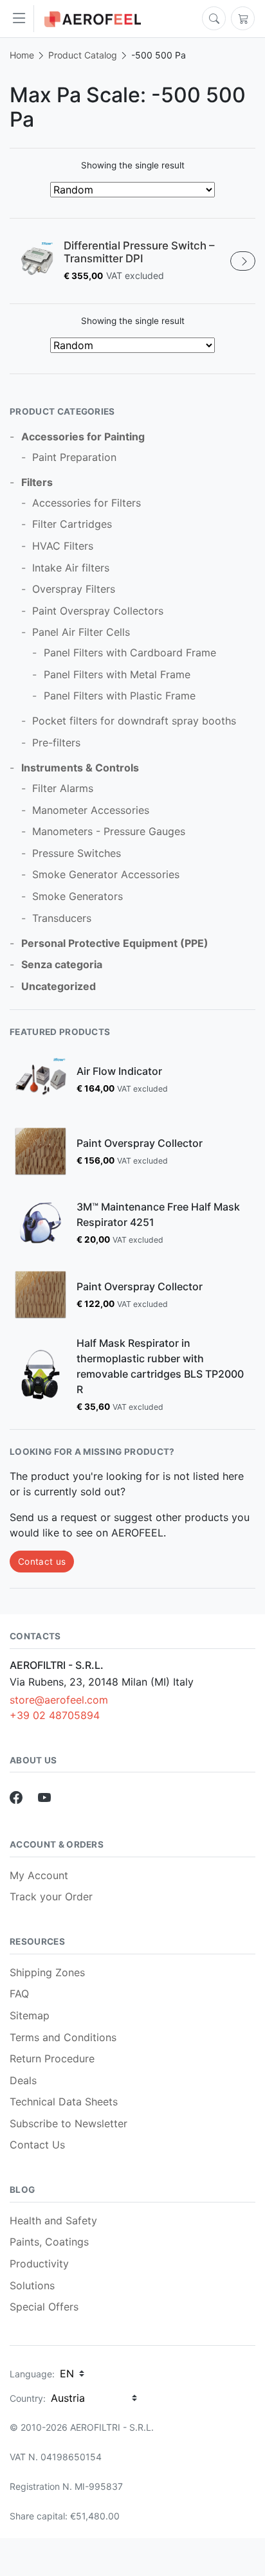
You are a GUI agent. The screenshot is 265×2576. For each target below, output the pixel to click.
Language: (32, 2374)
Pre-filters (56, 743)
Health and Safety (53, 2220)
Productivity (39, 2264)
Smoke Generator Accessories (106, 874)
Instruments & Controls (80, 768)
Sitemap (30, 2015)
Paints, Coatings (49, 2242)
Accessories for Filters (87, 503)
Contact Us (37, 2145)
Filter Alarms (63, 788)
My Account (39, 1875)
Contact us (42, 1562)
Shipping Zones (47, 1972)
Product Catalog (83, 55)
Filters (37, 482)
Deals (23, 2080)
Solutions (32, 2285)
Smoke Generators (78, 896)
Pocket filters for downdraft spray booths (134, 721)
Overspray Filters (74, 589)
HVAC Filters (63, 546)
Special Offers (44, 2307)
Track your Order (51, 1896)
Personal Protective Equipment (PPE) (115, 943)
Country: (28, 2398)
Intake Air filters (71, 568)
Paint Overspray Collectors (98, 611)
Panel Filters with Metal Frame (117, 674)
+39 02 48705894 (55, 1715)
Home (22, 55)
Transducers (62, 918)
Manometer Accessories (91, 810)
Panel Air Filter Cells (81, 632)
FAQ (19, 1994)
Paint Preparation (74, 457)
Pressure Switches (77, 853)
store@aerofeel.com (59, 1700)
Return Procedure (52, 2058)
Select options (243, 261)
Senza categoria (62, 964)
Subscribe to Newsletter (69, 2123)
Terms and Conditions (63, 2037)
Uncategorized (59, 986)
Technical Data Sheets (64, 2102)
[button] (22, 19)
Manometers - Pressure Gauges (109, 831)
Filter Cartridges (72, 524)
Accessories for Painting (83, 437)
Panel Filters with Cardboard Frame (130, 653)
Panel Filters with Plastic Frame (120, 696)
